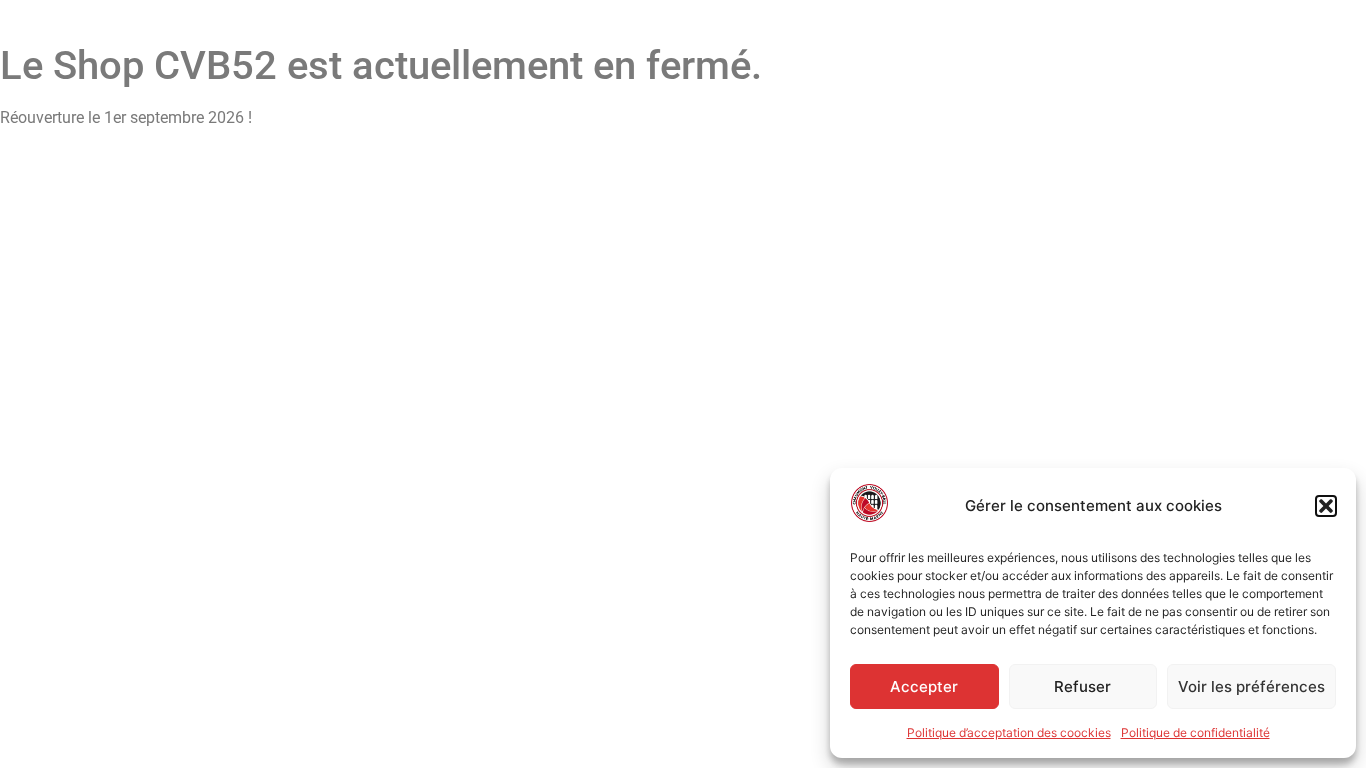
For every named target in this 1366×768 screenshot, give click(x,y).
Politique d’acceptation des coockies (1009, 732)
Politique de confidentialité (1195, 732)
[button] (1326, 506)
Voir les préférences (1251, 686)
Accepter (924, 686)
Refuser (1082, 686)
